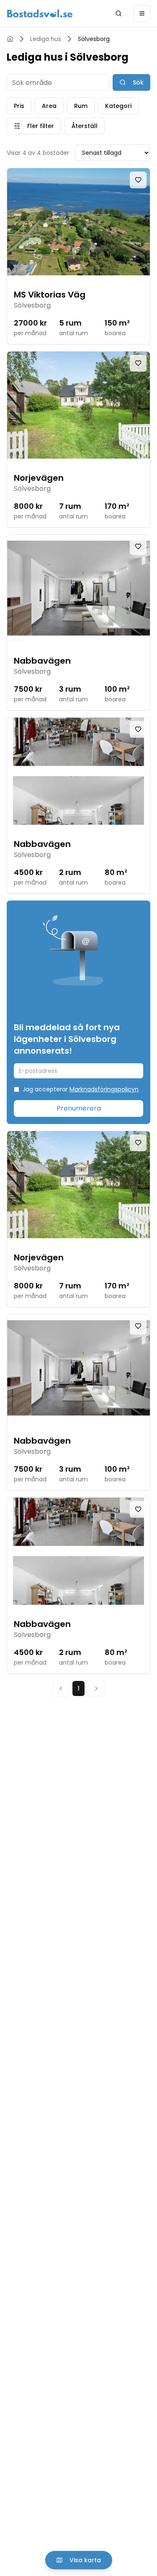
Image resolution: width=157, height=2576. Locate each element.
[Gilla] (138, 180)
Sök (138, 82)
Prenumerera (79, 1108)
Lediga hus (46, 39)
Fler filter (41, 126)
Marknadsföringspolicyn (104, 1089)
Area (49, 106)
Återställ (85, 126)
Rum (81, 106)
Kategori (118, 106)
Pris (19, 106)
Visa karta (85, 2560)
